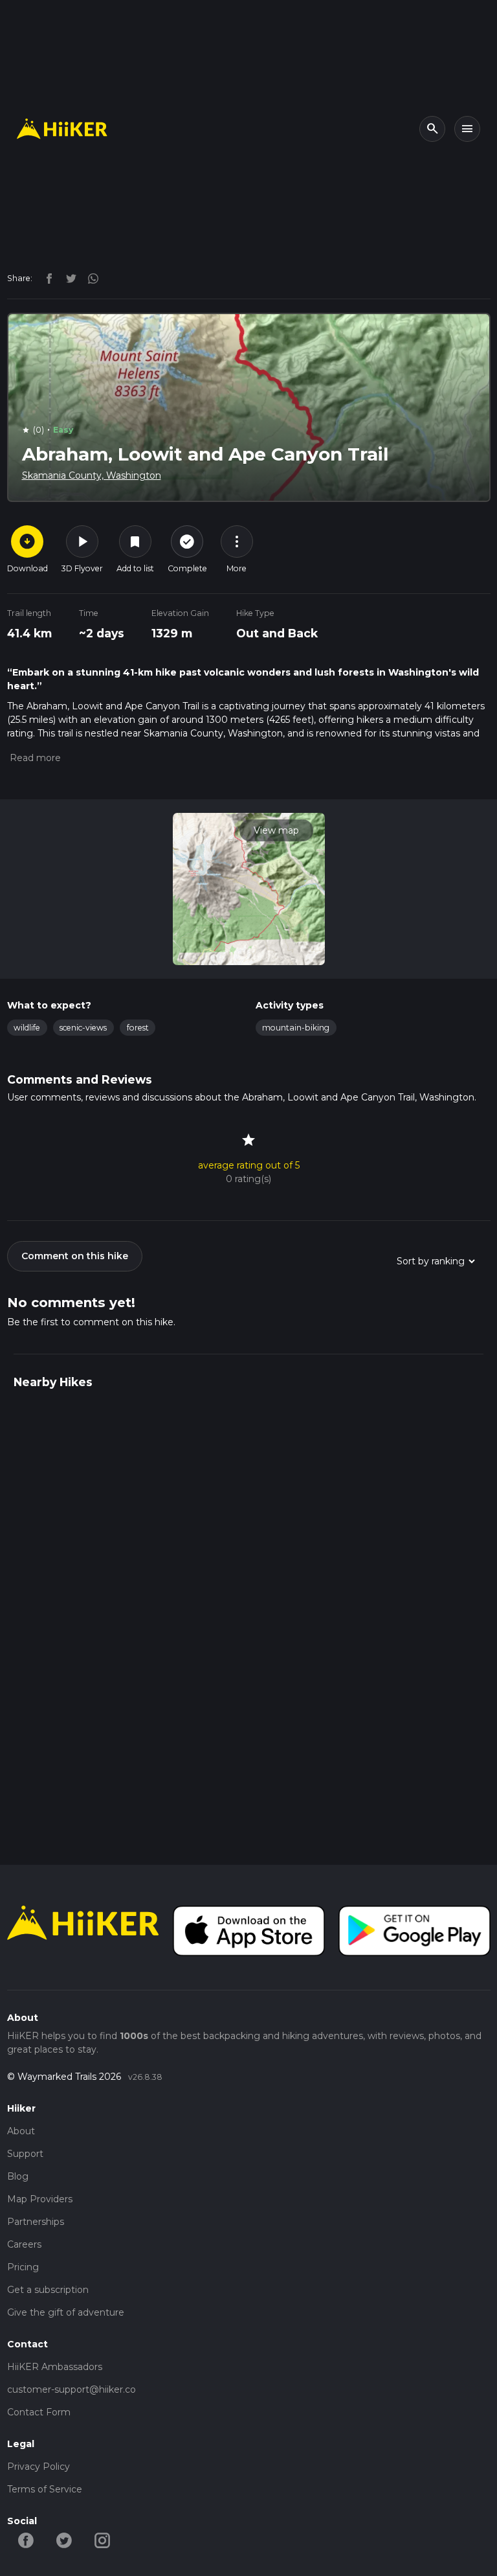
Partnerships (36, 2222)
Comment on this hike (75, 1256)
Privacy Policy (39, 2467)
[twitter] (68, 278)
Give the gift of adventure (66, 2312)
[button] (34, 758)
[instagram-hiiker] (103, 2539)
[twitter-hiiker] (64, 2539)
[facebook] (46, 278)
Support (25, 2154)
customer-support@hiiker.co (72, 2389)
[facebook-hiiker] (26, 2539)
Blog (18, 2176)
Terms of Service (45, 2489)
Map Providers (40, 2199)
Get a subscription (48, 2290)
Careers (24, 2244)
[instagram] (89, 278)
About (21, 2131)
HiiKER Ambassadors (55, 2367)
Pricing (23, 2267)
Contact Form (39, 2412)
